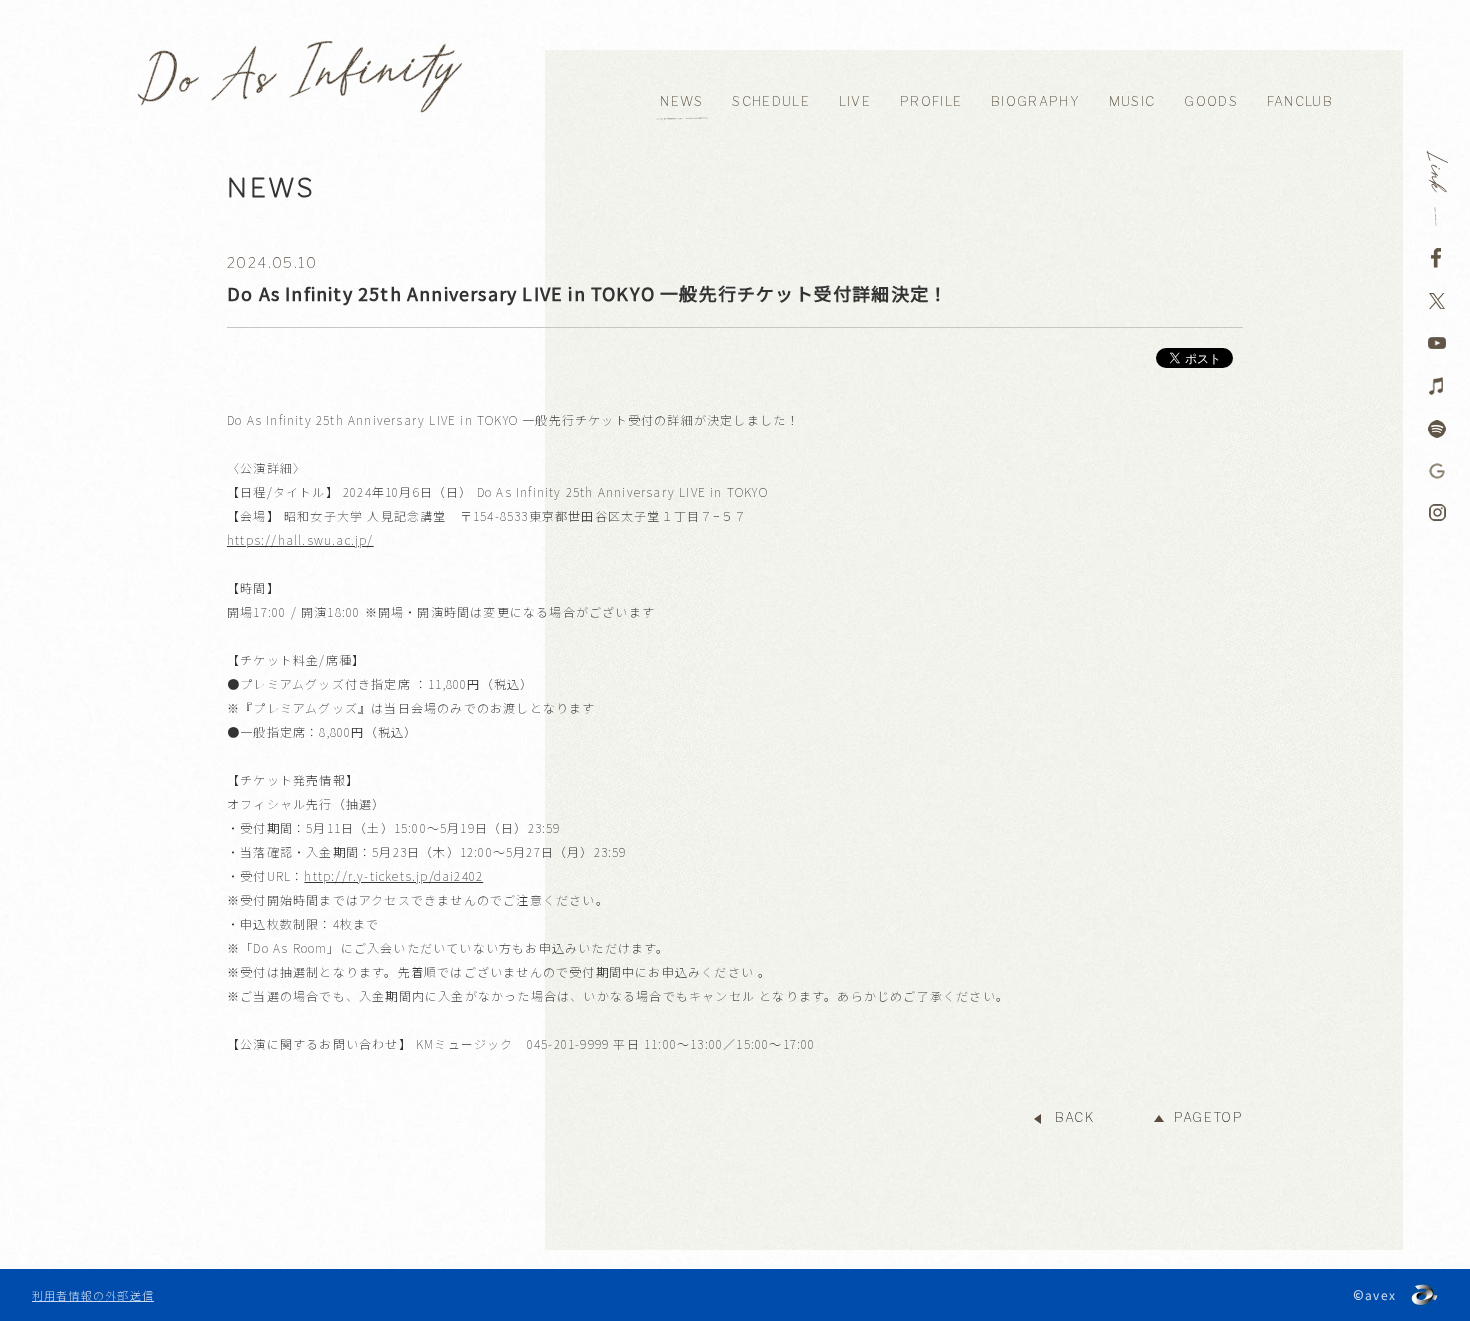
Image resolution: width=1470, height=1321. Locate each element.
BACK (1074, 1117)
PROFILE (931, 101)
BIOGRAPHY (1035, 101)
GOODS (1211, 101)
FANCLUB (1300, 101)
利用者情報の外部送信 (93, 1295)
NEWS (681, 101)
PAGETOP (1208, 1117)
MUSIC (1132, 101)
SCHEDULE (770, 101)
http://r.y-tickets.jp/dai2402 (393, 875)
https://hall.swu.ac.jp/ (300, 539)
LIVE (855, 101)
